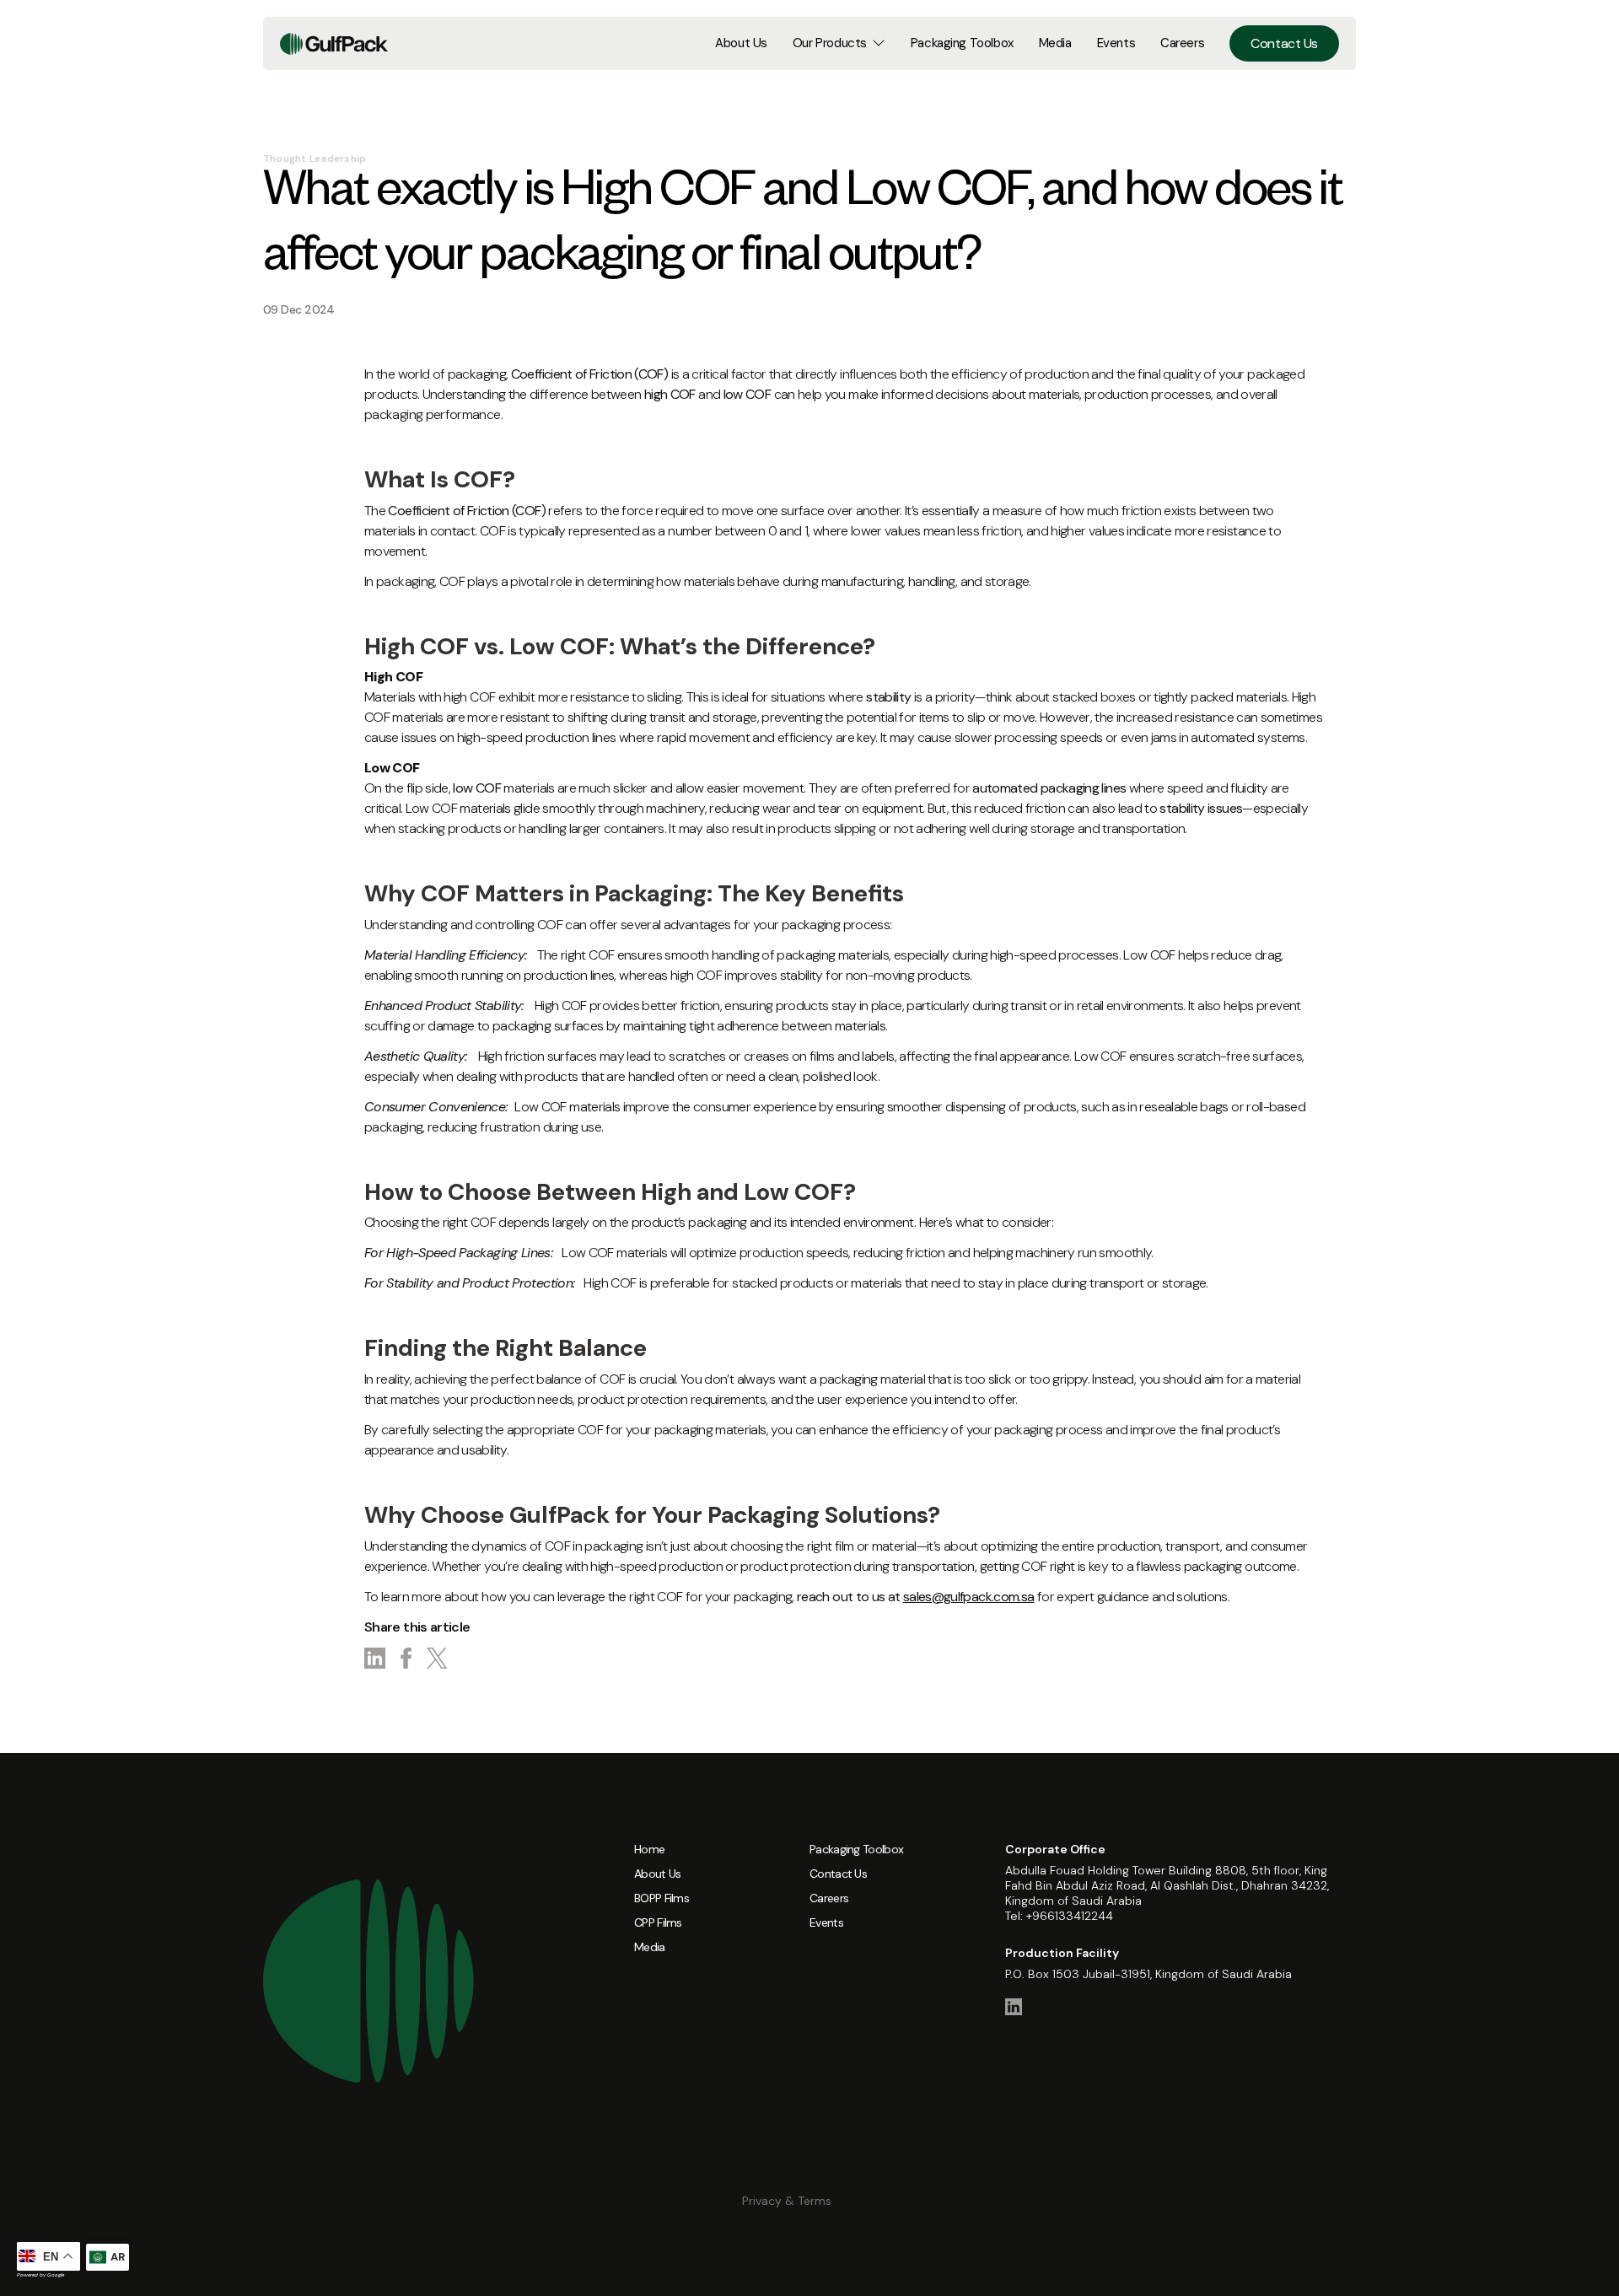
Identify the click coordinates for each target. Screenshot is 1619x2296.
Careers (1182, 43)
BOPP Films (662, 1898)
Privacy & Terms (787, 2201)
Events (1116, 43)
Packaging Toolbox (962, 43)
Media (1055, 43)
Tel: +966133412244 (1059, 1916)
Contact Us (1284, 43)
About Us (741, 43)
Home (649, 1849)
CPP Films (658, 1922)
